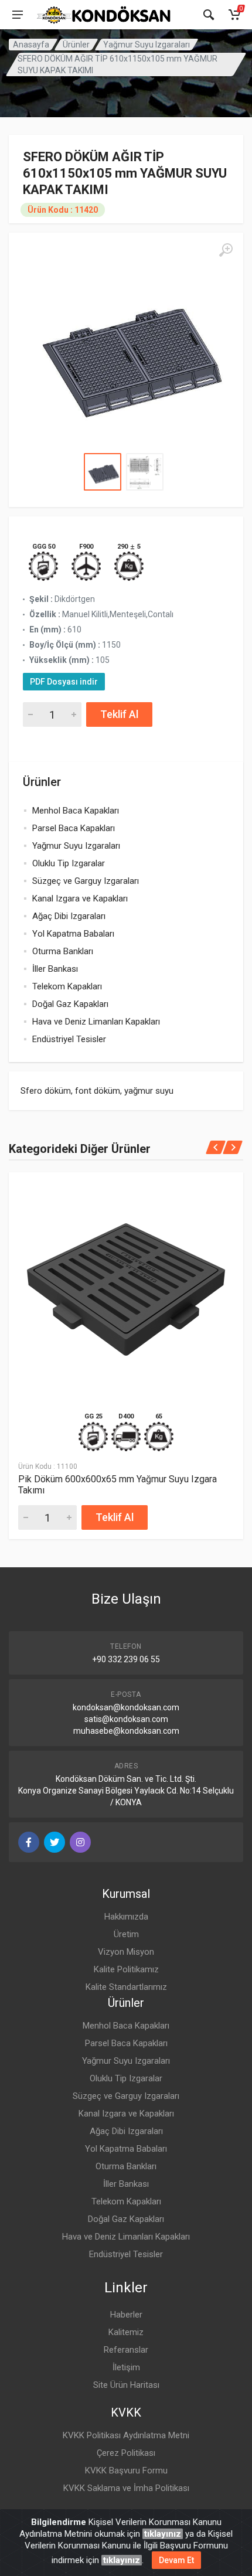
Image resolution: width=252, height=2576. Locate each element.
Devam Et (176, 2560)
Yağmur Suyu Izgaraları (147, 45)
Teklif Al (119, 714)
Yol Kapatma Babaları (73, 934)
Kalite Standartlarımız (126, 1987)
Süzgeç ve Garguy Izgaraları (86, 881)
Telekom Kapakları (67, 986)
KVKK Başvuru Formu (126, 2470)
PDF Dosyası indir (64, 682)
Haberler (126, 2315)
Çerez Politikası (126, 2453)
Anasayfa (31, 45)
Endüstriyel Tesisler (69, 1039)
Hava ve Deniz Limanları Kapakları (96, 1022)
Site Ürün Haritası (126, 2385)
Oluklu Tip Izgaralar (69, 863)
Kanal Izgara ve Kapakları (80, 899)
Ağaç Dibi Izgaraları (69, 916)
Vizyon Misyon (126, 1952)
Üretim (126, 1934)
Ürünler (76, 45)
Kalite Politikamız (126, 1969)
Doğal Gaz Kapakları (70, 1004)
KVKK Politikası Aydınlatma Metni (126, 2435)
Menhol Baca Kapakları (76, 811)
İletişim (126, 2367)
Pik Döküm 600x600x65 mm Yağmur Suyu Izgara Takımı (118, 1485)
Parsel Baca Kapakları (74, 828)
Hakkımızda (126, 1917)
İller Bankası (55, 969)
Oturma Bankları (63, 951)
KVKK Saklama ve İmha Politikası (126, 2488)
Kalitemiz (126, 2332)
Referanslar (126, 2350)
